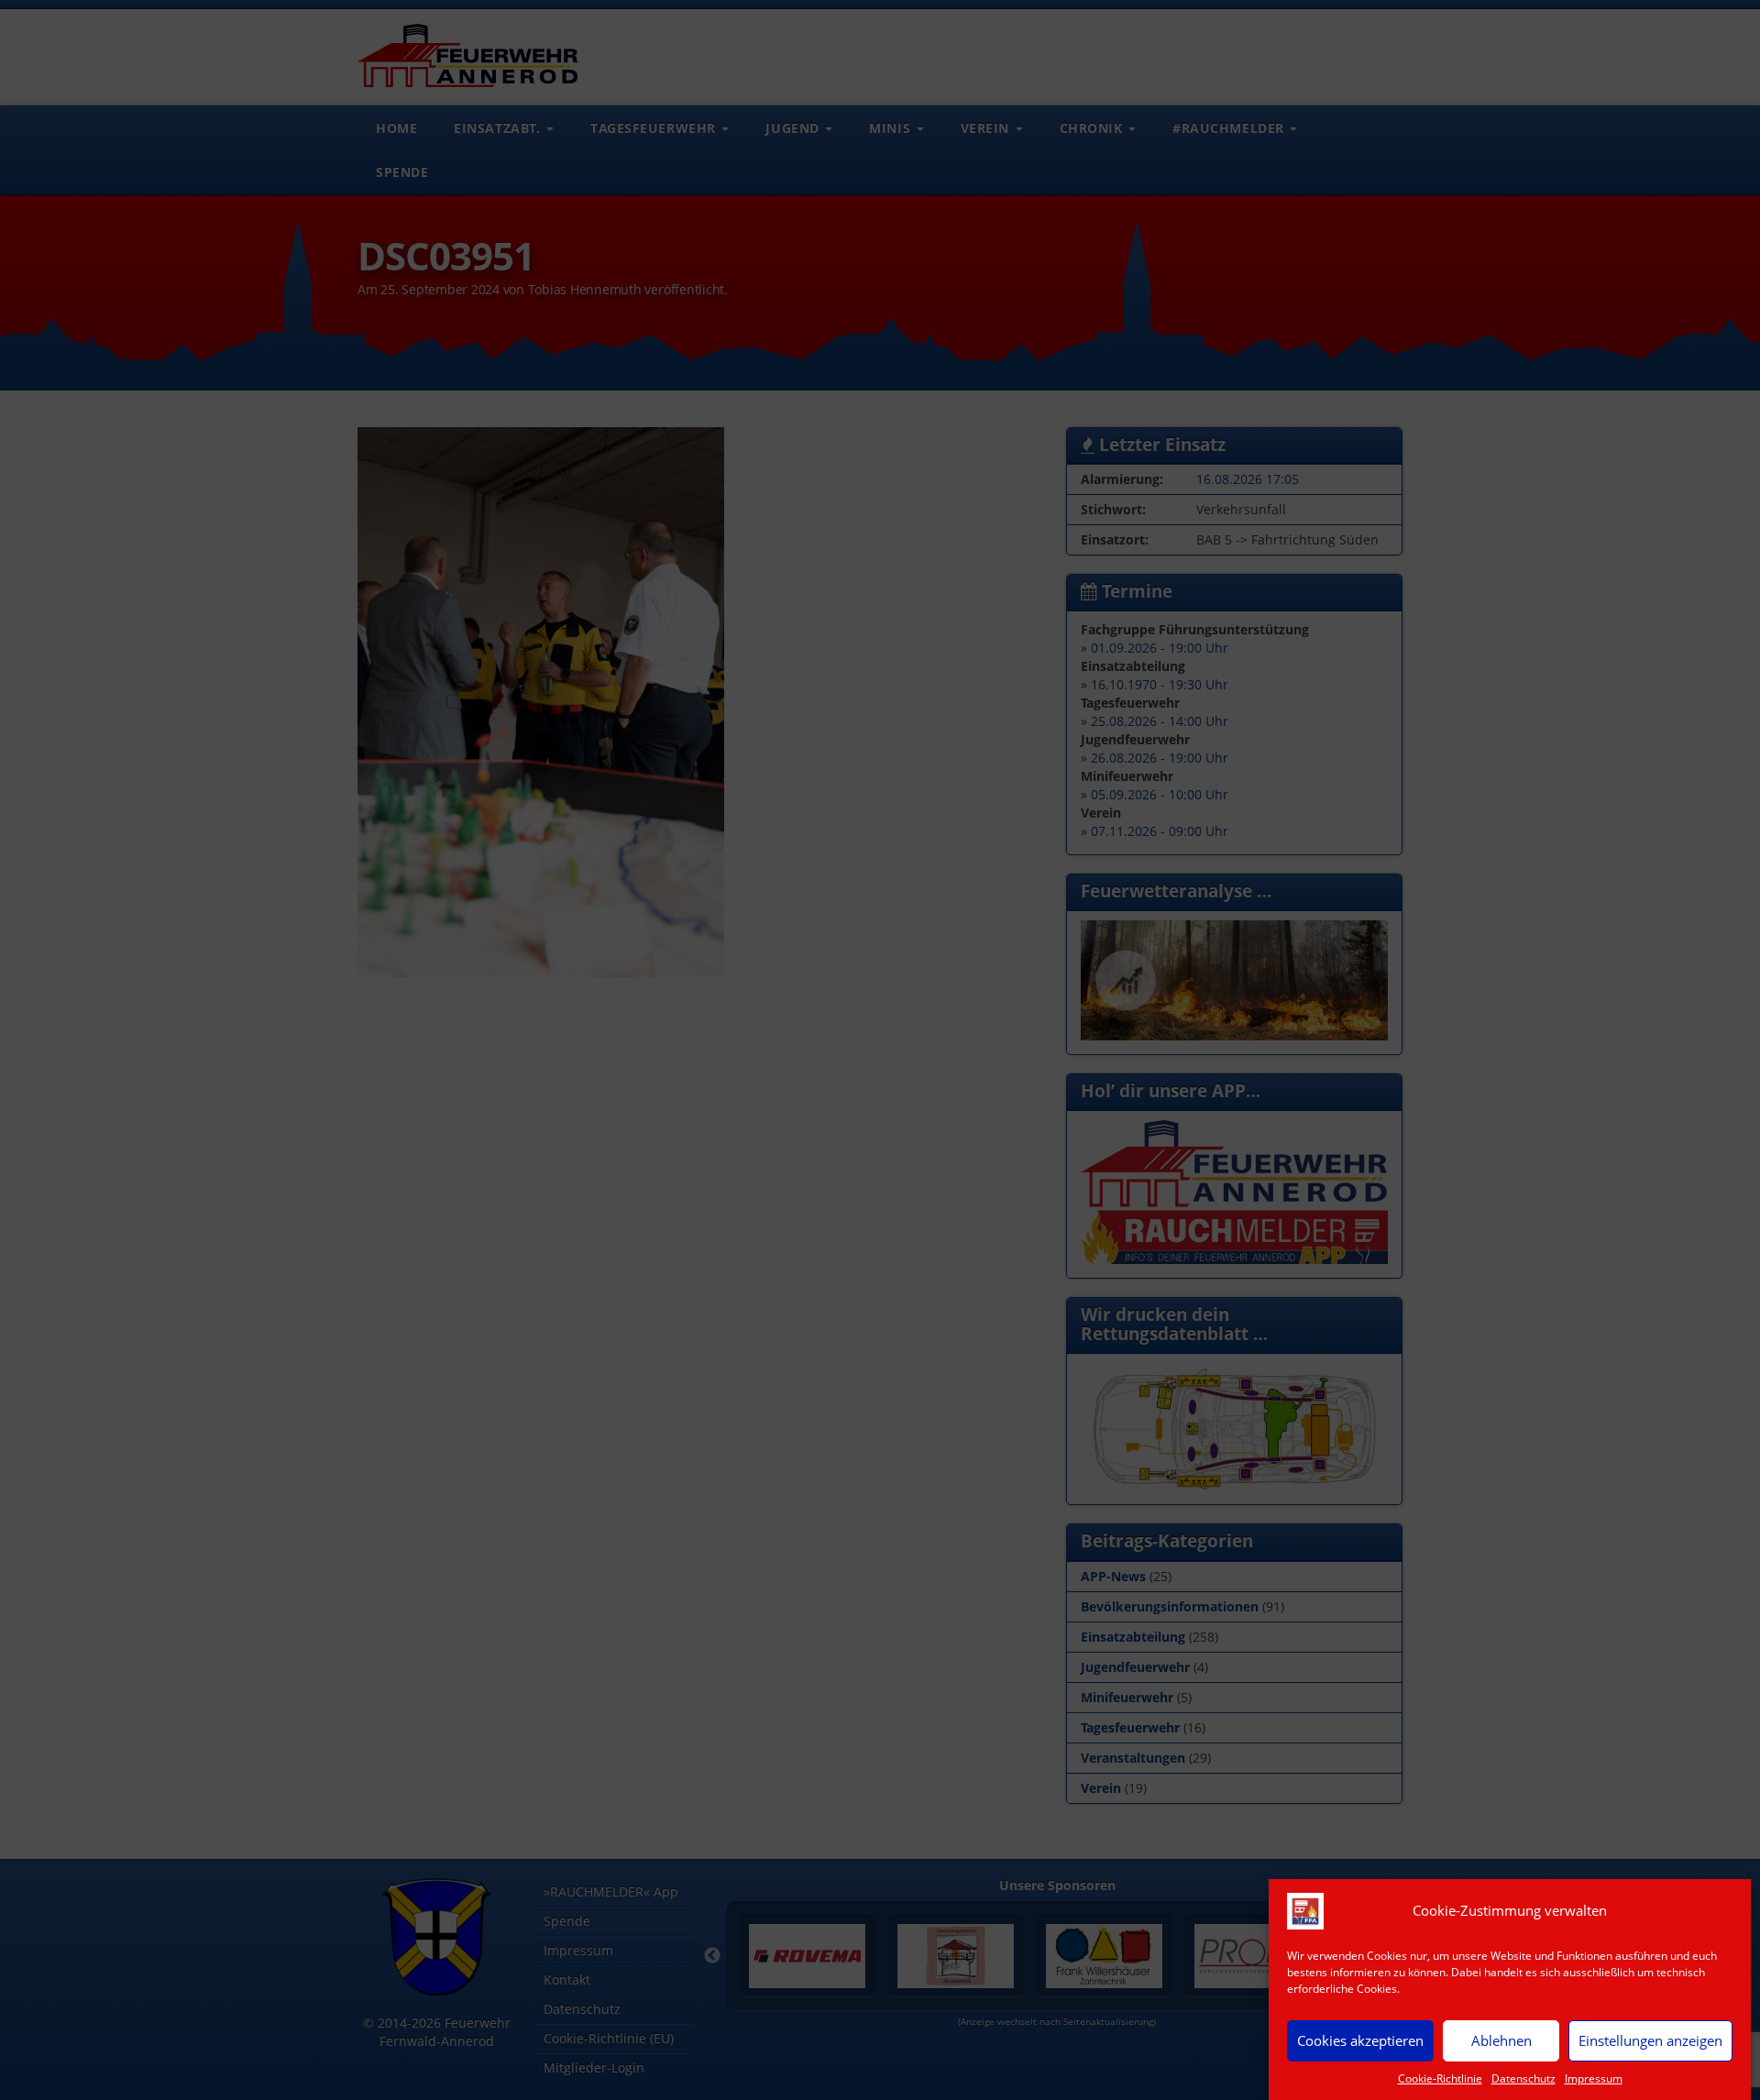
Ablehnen (1501, 2040)
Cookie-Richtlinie (1440, 2078)
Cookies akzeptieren (1360, 2040)
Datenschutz (1523, 2078)
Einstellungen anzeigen (1650, 2040)
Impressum (1594, 2078)
